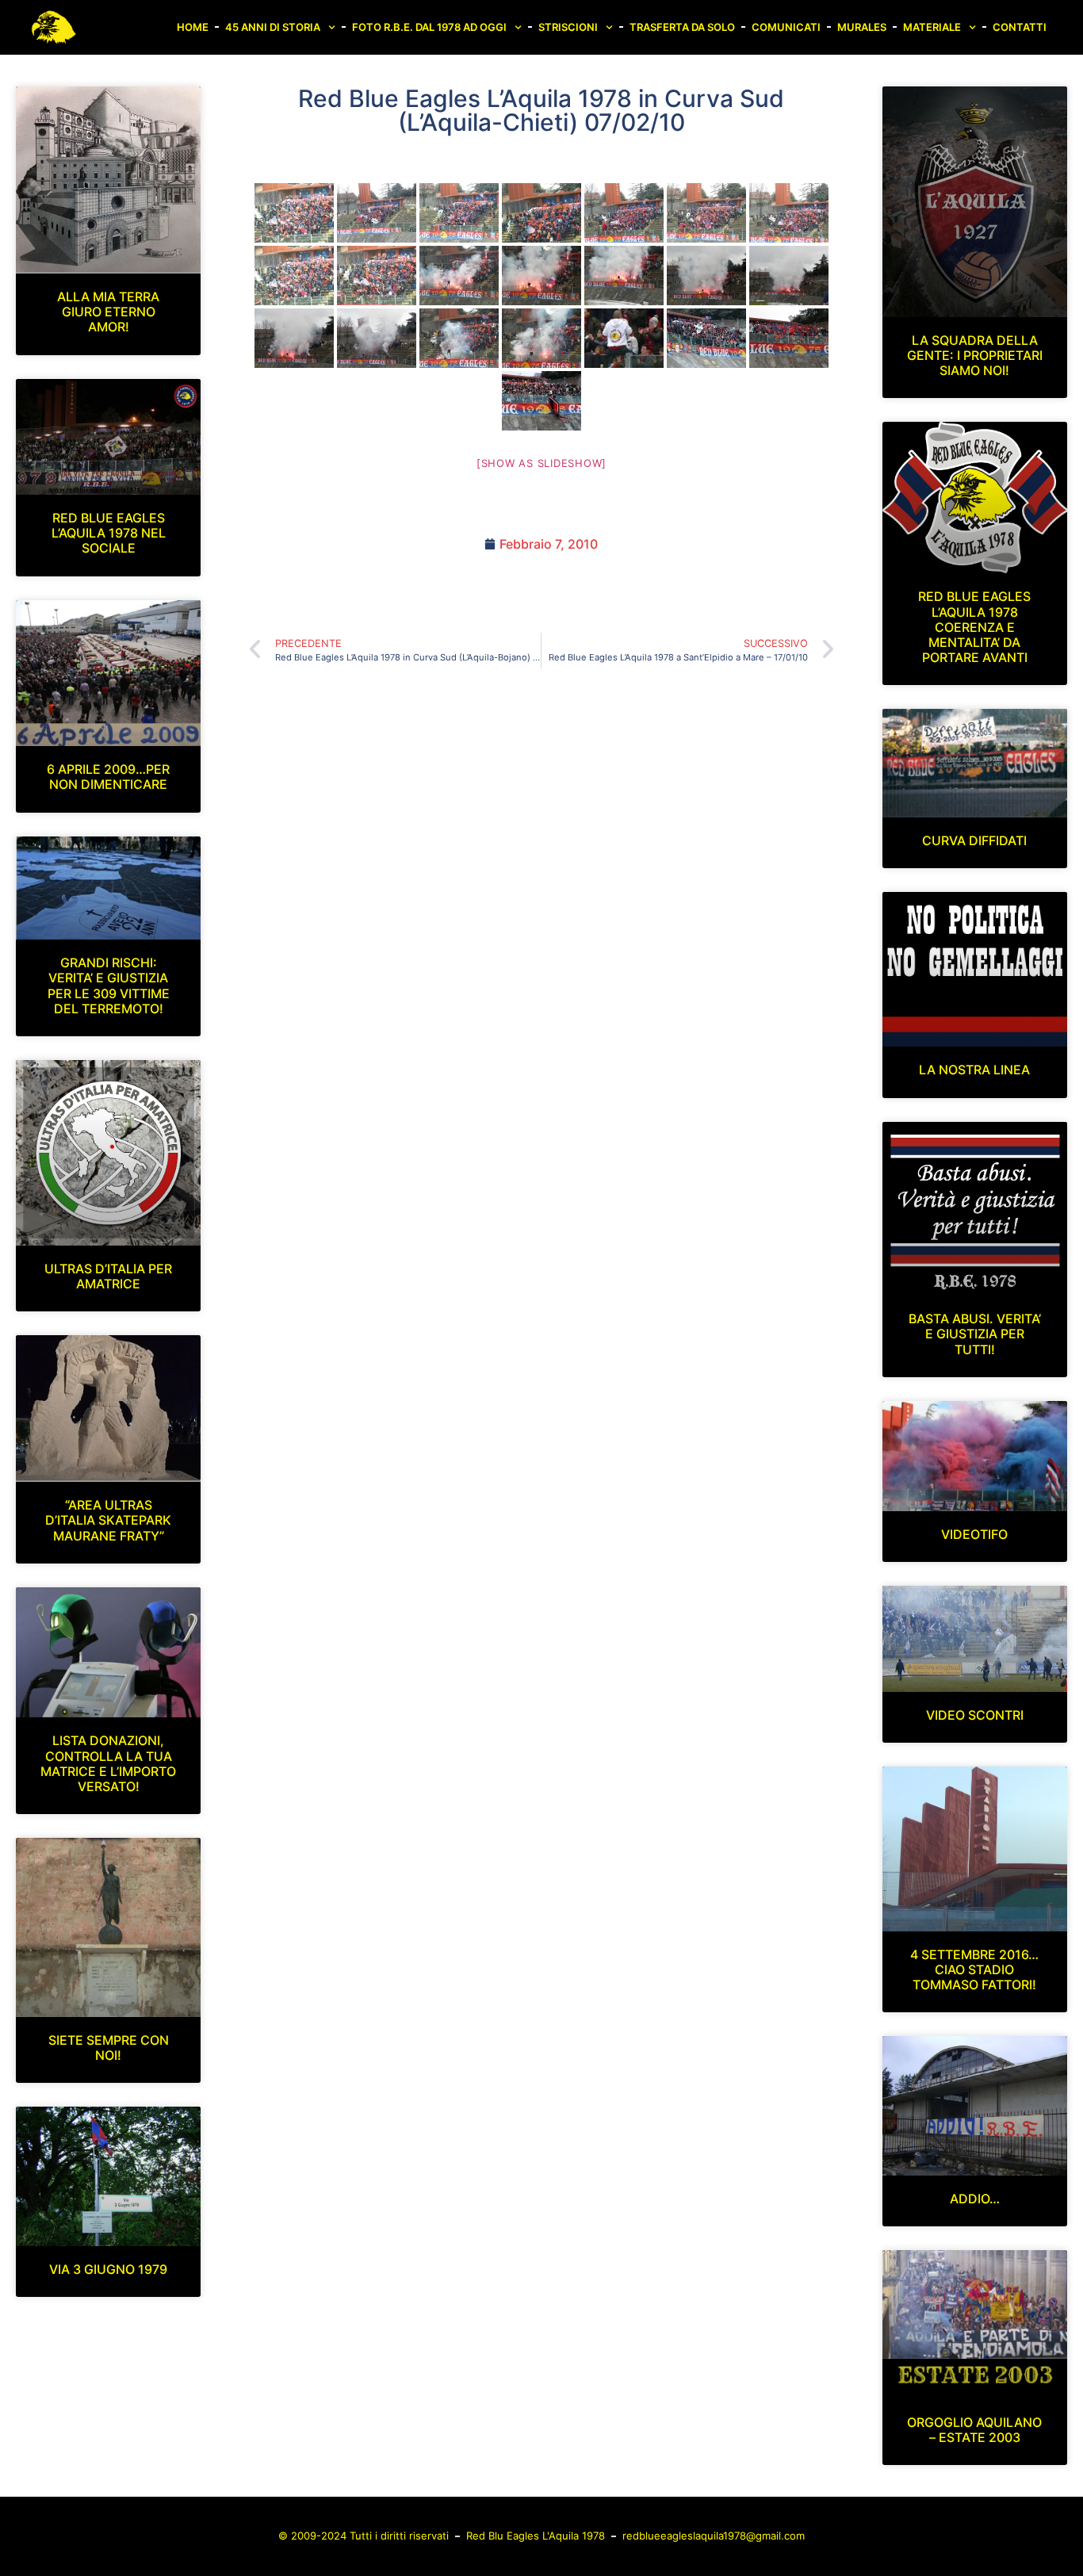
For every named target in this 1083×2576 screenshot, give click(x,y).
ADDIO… (975, 2199)
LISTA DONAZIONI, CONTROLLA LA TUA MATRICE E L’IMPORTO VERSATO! (108, 1763)
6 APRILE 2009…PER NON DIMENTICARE (108, 777)
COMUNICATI (786, 27)
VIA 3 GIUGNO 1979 (108, 2269)
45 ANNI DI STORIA (273, 27)
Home (193, 27)
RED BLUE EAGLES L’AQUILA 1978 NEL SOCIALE (109, 533)
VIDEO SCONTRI (975, 1715)
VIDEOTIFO (974, 1534)
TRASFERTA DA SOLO (682, 27)
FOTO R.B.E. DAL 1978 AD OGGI (429, 27)
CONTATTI (1020, 27)
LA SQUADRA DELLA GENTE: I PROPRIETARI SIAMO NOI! (975, 355)
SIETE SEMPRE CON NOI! (109, 2048)
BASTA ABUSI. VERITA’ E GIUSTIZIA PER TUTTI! (975, 1334)
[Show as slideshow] (541, 463)
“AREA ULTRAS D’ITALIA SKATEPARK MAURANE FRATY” (108, 1520)
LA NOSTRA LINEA (974, 1070)
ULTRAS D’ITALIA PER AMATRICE (108, 1276)
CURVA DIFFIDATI (974, 840)
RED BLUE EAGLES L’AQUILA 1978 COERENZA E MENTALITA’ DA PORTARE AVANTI (974, 627)
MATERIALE (932, 27)
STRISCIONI (568, 27)
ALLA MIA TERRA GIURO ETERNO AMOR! (108, 312)
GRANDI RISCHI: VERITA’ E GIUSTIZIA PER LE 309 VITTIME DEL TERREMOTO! (109, 986)
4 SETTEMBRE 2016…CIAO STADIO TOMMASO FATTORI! (974, 1969)
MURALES (862, 27)
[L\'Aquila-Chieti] (294, 213)
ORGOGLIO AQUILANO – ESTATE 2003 (974, 2430)
